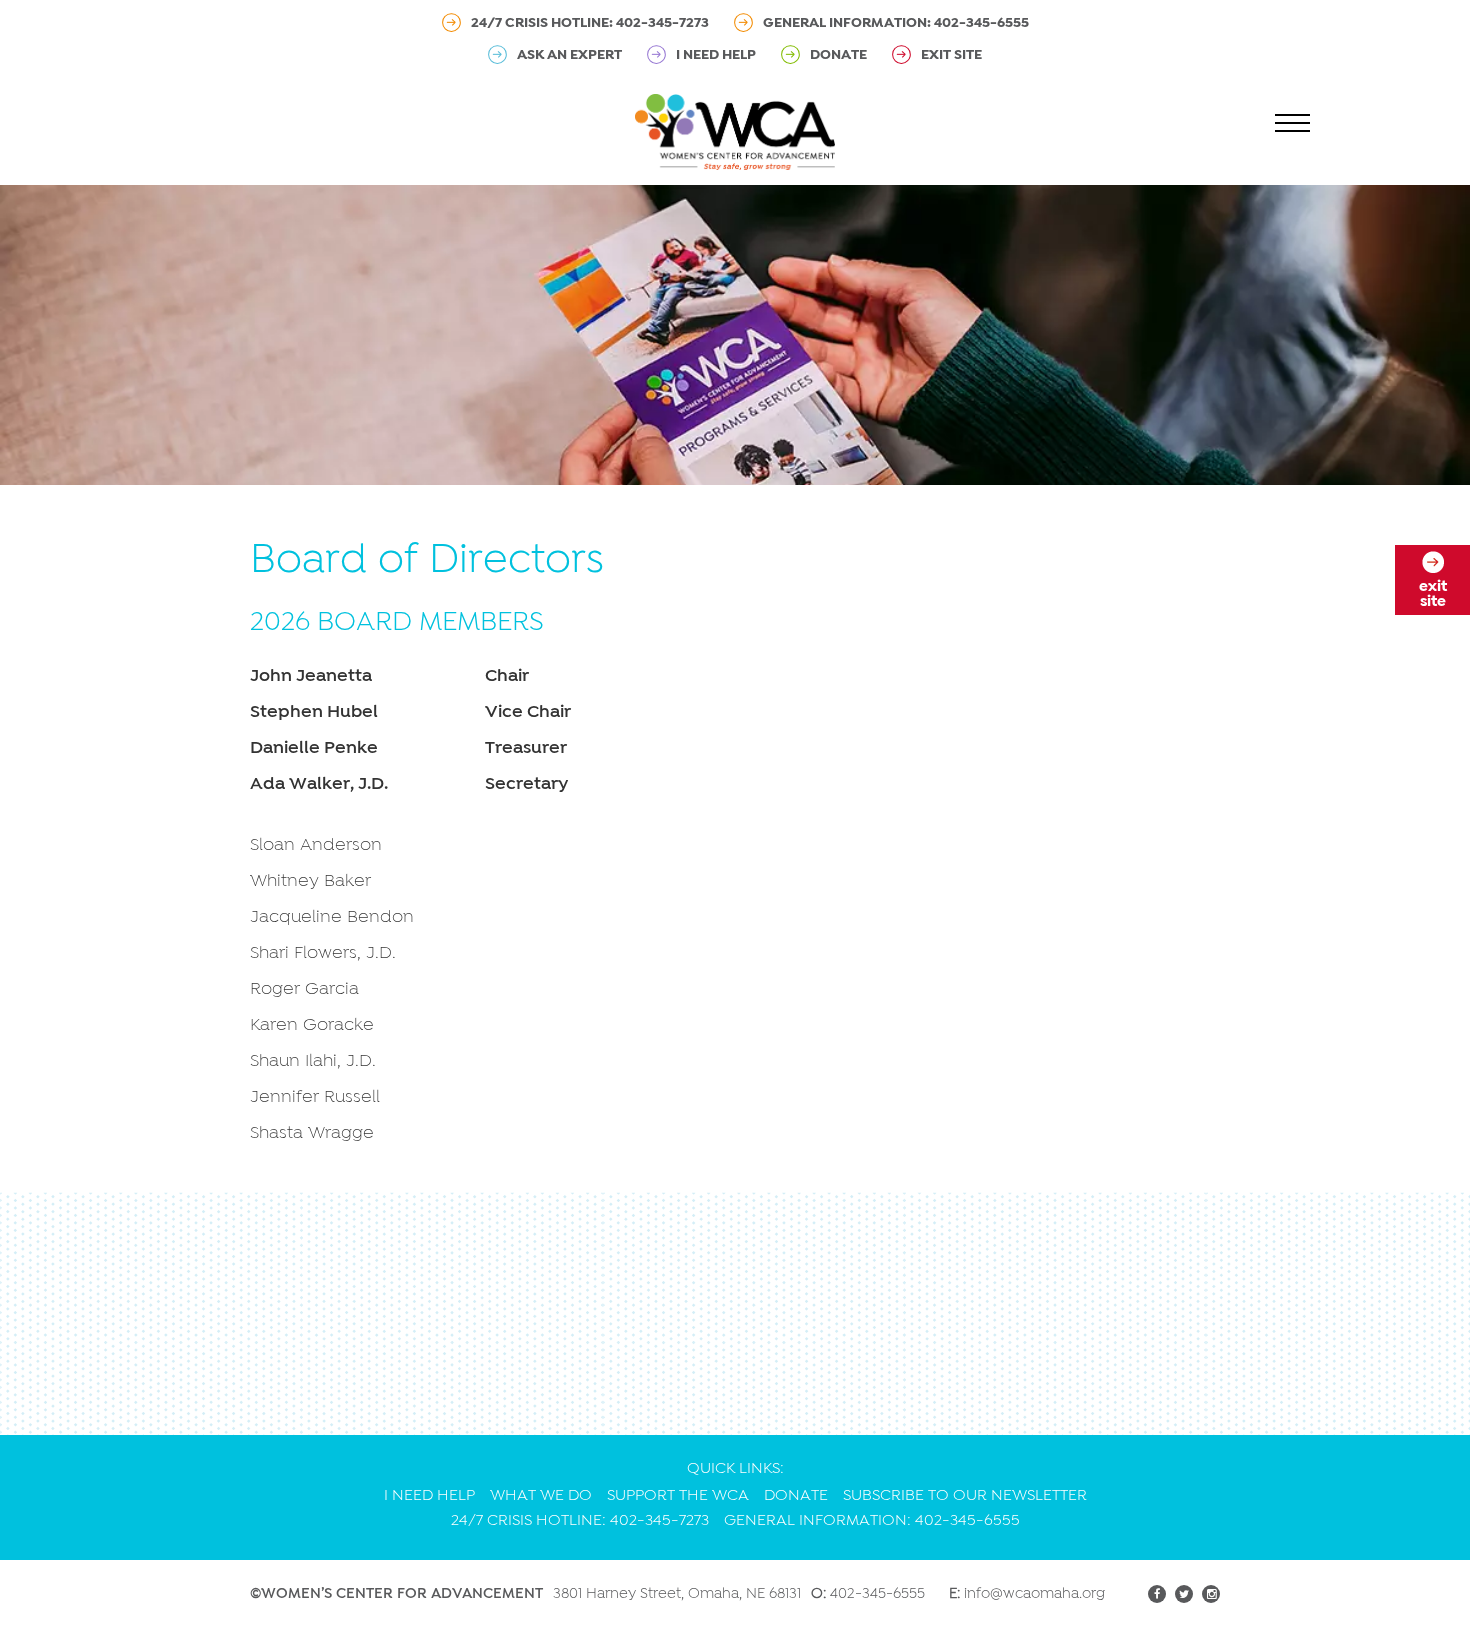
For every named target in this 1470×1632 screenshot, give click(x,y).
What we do (541, 1495)
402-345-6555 (877, 1593)
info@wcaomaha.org (1034, 1593)
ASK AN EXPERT (569, 54)
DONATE (838, 54)
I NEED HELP (716, 54)
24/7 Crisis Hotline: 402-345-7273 (590, 22)
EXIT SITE (951, 54)
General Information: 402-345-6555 (896, 22)
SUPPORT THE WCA (678, 1495)
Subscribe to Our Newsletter (965, 1495)
